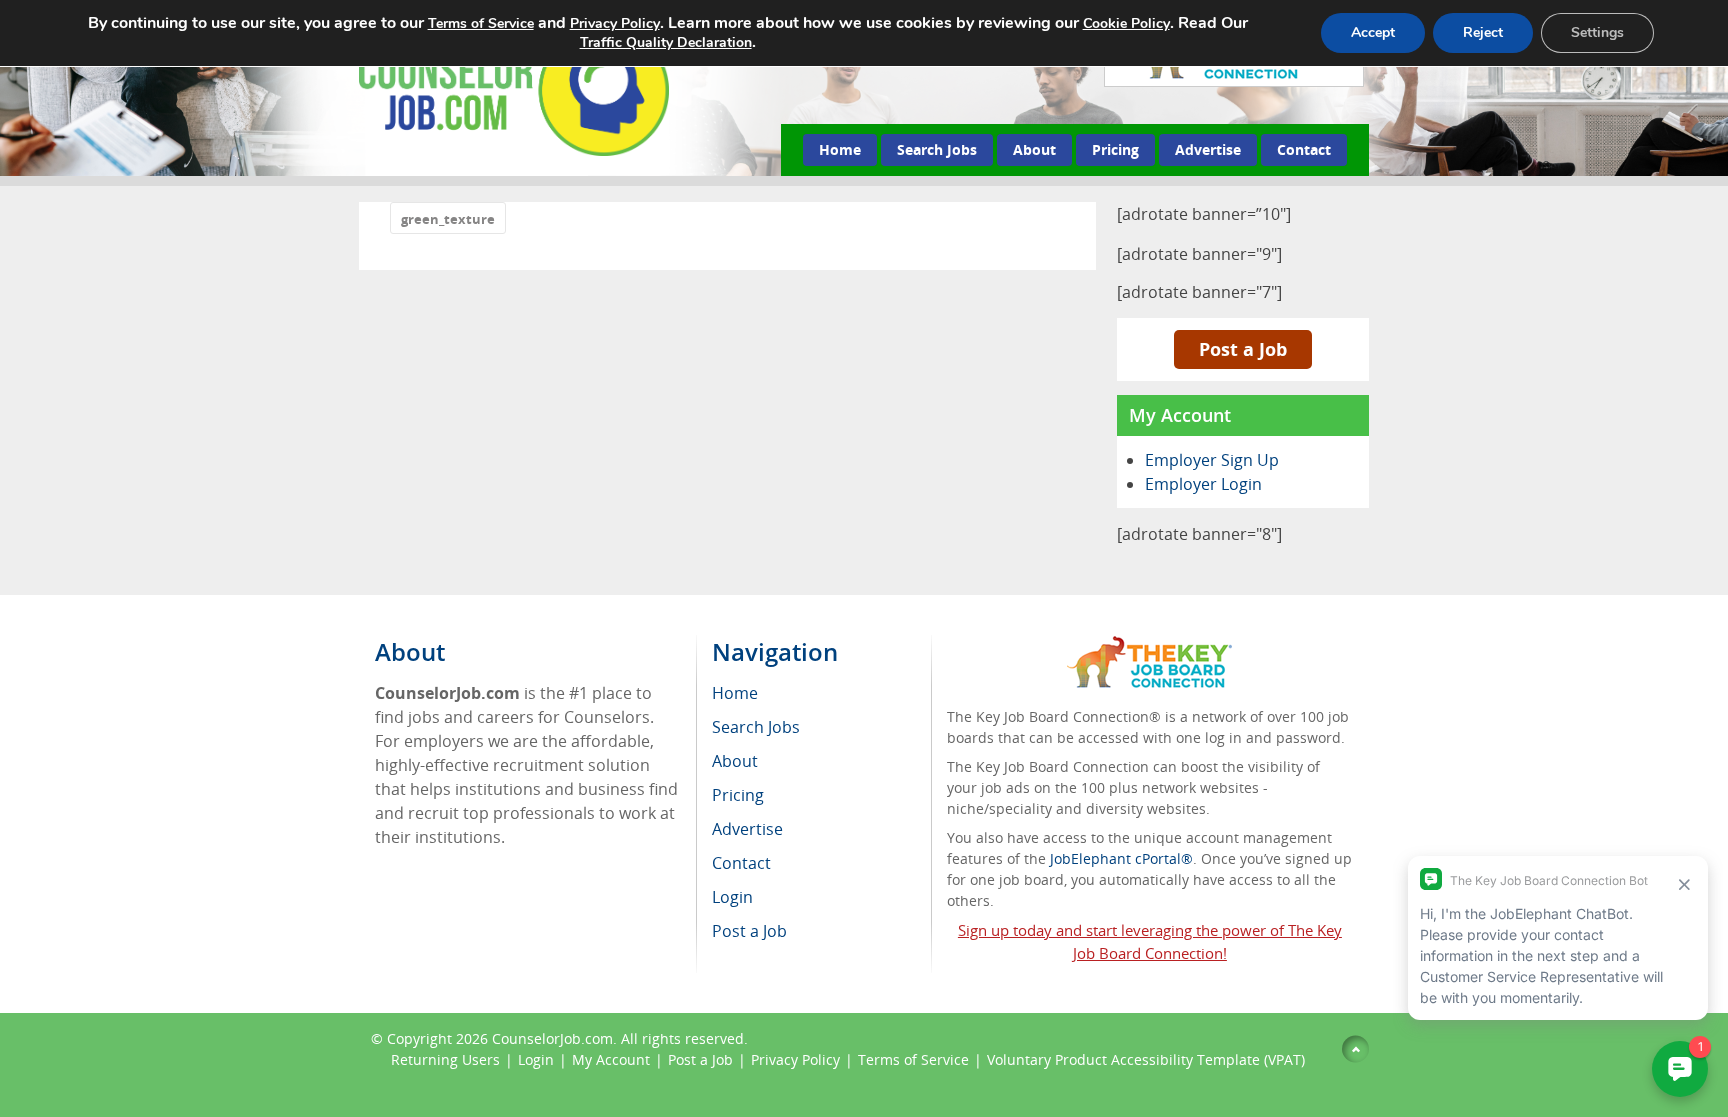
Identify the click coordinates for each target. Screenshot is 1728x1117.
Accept (1373, 32)
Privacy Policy (795, 1059)
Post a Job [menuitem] (749, 931)
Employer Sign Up (1212, 460)
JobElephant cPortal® (1121, 858)
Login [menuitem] (732, 897)
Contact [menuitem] (741, 863)
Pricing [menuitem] (738, 795)
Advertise (1208, 149)
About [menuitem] (735, 761)
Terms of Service (913, 1059)
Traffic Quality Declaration (666, 42)
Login (536, 1059)
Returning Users (445, 1059)
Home (840, 149)
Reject (1483, 32)
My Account (611, 1059)
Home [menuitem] (735, 693)
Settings (1597, 32)
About (1034, 149)
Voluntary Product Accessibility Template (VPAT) (1146, 1059)
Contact (1304, 149)
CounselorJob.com (552, 1038)
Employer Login (1203, 484)
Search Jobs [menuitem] (756, 727)
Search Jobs (937, 149)
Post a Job (1243, 349)
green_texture (448, 219)
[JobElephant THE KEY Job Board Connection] (1149, 645)
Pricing (1115, 149)
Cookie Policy (1126, 23)
